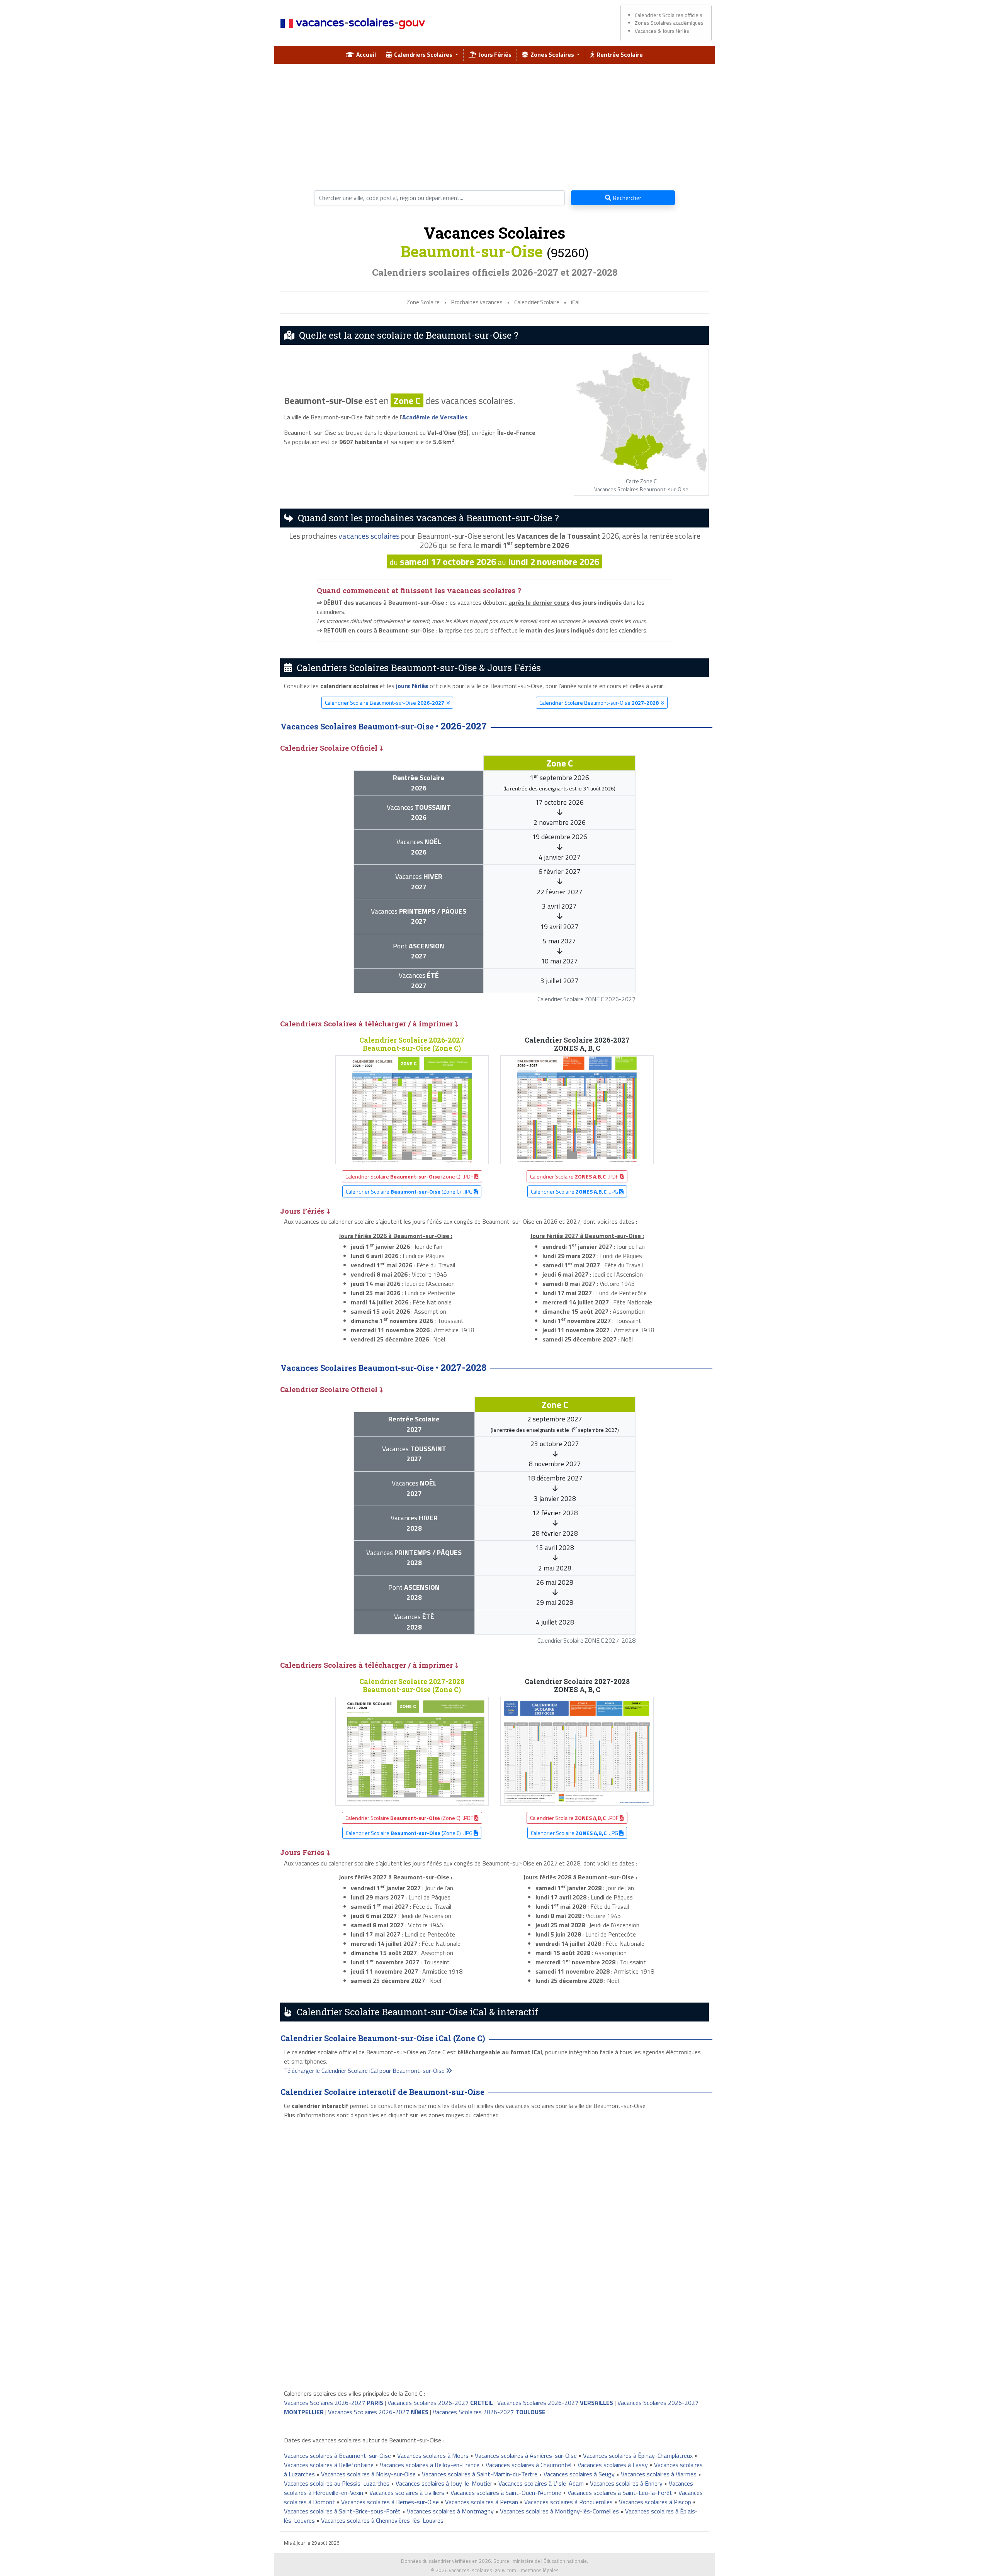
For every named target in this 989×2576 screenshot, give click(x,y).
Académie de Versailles (435, 417)
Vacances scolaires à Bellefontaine (329, 2465)
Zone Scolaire (423, 302)
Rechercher (626, 198)
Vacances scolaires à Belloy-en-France (430, 2465)
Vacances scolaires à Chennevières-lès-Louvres (382, 2520)
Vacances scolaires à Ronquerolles (568, 2502)
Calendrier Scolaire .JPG (575, 1191)
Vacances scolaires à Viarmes (659, 2474)
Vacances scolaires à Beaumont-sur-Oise (337, 2456)
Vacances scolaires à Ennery (626, 2483)
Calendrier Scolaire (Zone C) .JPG (410, 1191)
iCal (575, 302)
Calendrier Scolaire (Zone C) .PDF (410, 1176)
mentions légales (540, 2570)
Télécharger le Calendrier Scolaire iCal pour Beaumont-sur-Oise (365, 2071)
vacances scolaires (369, 536)
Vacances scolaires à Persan (482, 2502)
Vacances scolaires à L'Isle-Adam (541, 2483)
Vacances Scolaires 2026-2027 (334, 2403)
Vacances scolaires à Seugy (579, 2474)
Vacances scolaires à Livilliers (407, 2493)
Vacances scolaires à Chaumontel (528, 2465)
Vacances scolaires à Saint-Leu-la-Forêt (620, 2493)
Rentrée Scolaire (619, 54)
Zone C (407, 400)
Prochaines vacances (477, 302)
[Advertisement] (494, 124)
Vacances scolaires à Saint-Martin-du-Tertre (480, 2474)
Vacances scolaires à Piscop (655, 2502)
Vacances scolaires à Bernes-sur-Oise (390, 2502)
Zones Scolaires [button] (552, 54)
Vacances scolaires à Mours (433, 2456)
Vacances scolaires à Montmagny (450, 2511)
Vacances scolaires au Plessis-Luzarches (337, 2483)
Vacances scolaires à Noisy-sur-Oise (368, 2474)
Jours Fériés (494, 54)
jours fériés (412, 686)
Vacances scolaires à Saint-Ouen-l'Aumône (506, 2493)
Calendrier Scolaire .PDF (575, 1176)
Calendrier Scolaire (537, 302)
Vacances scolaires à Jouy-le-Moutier (444, 2483)
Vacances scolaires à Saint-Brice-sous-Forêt (342, 2511)
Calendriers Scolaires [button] (423, 54)
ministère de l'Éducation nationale (550, 2561)
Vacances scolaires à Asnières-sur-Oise (526, 2456)
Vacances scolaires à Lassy (613, 2465)
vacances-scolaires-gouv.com (483, 2570)
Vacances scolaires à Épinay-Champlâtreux (638, 2456)
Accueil (365, 54)
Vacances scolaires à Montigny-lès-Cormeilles (559, 2511)
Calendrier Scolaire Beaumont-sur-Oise (385, 703)
